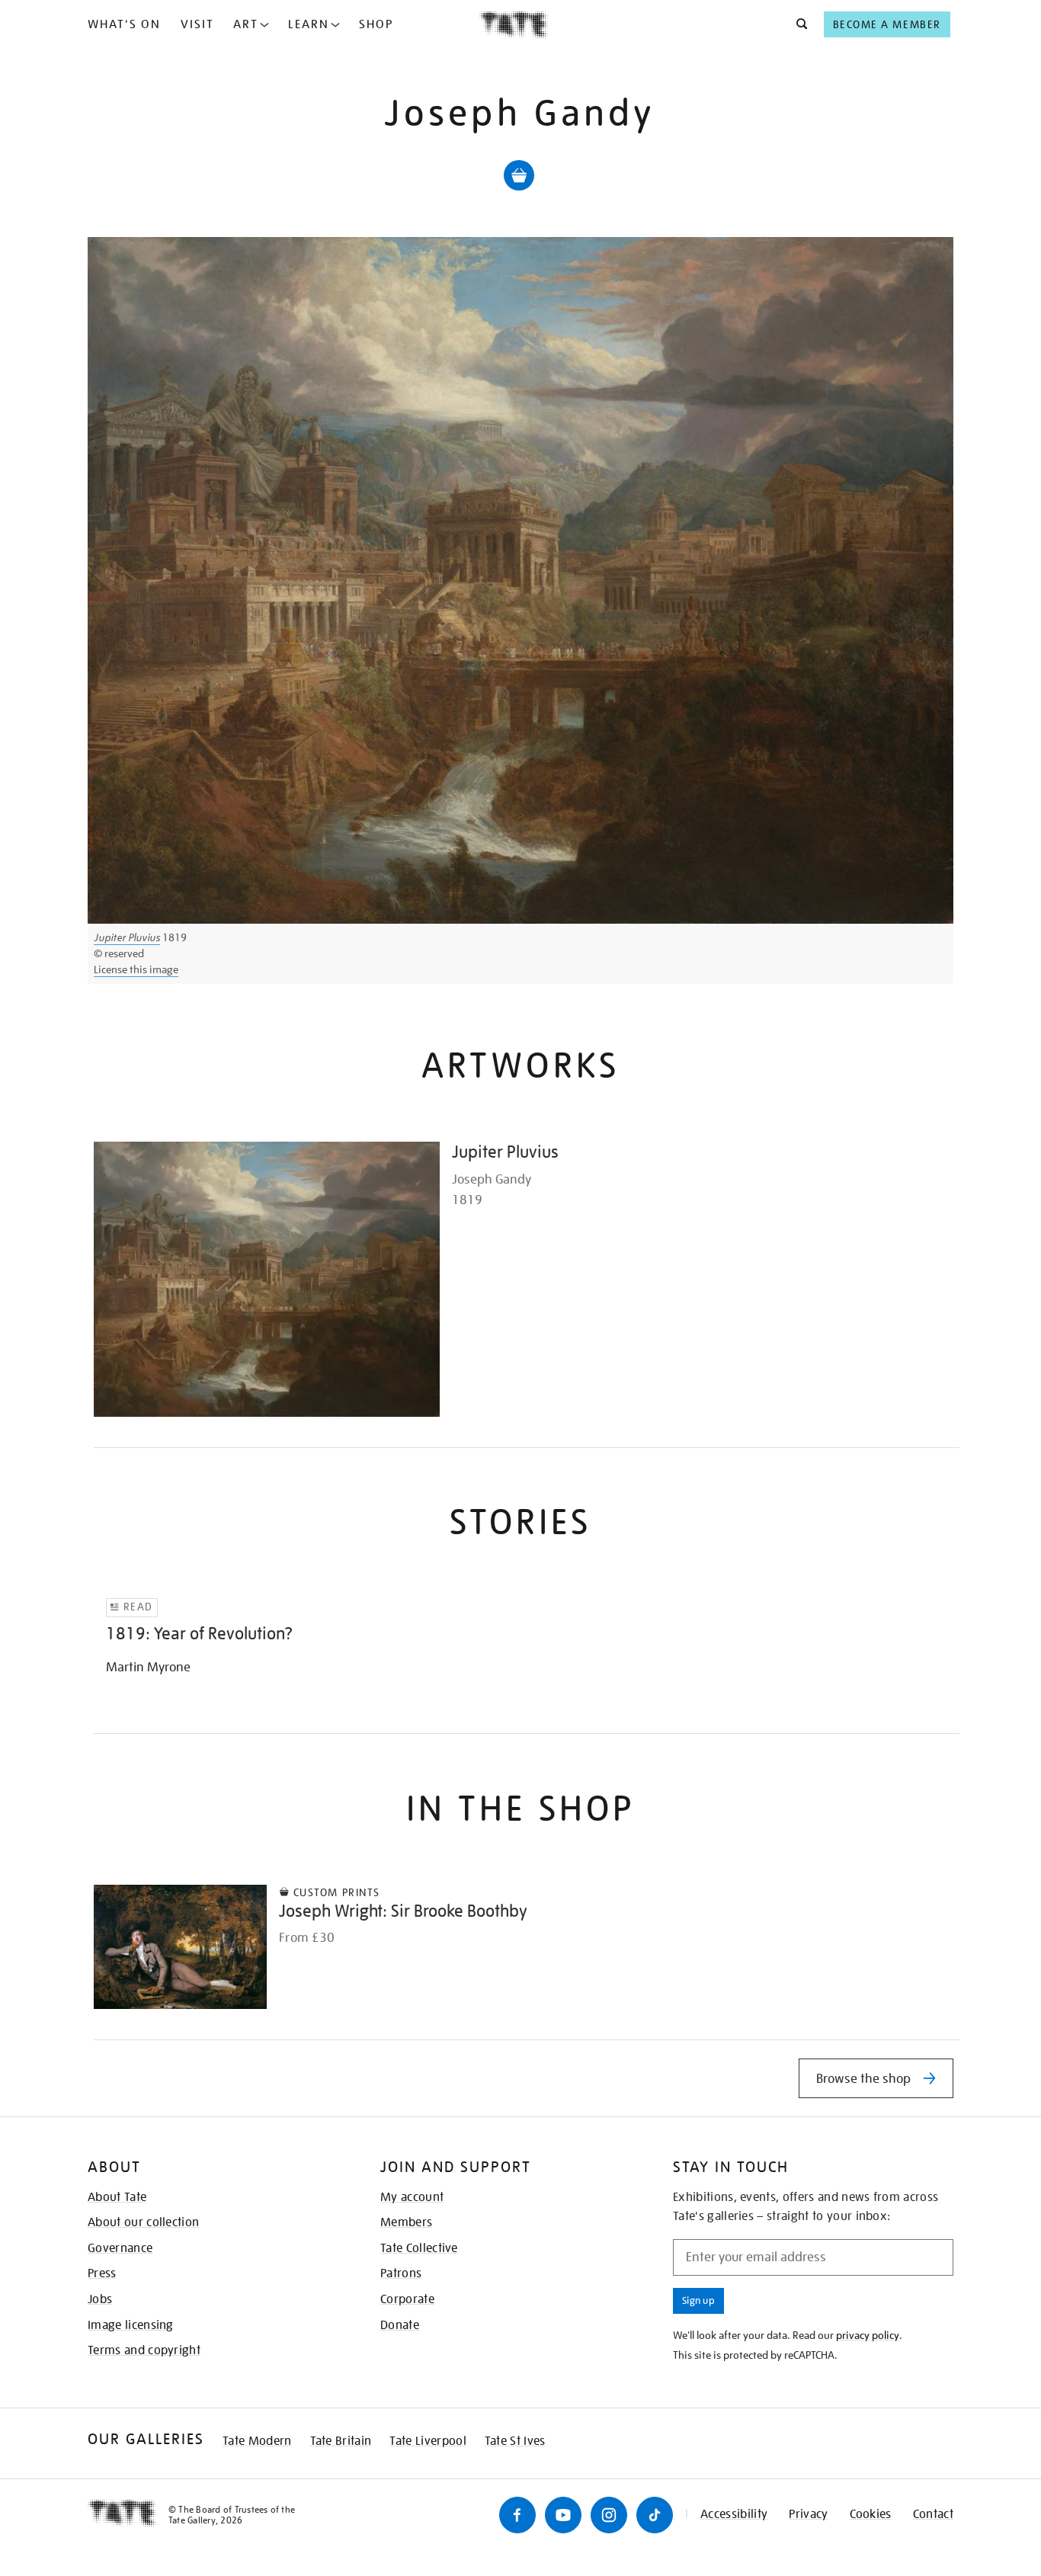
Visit (197, 24)
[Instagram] (609, 2515)
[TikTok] (655, 2515)
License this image (136, 969)
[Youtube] (563, 2515)
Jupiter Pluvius (127, 937)
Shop (376, 24)
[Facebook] (517, 2515)
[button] (798, 24)
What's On (124, 24)
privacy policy (868, 2335)
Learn (309, 24)
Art (246, 24)
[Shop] (519, 175)
